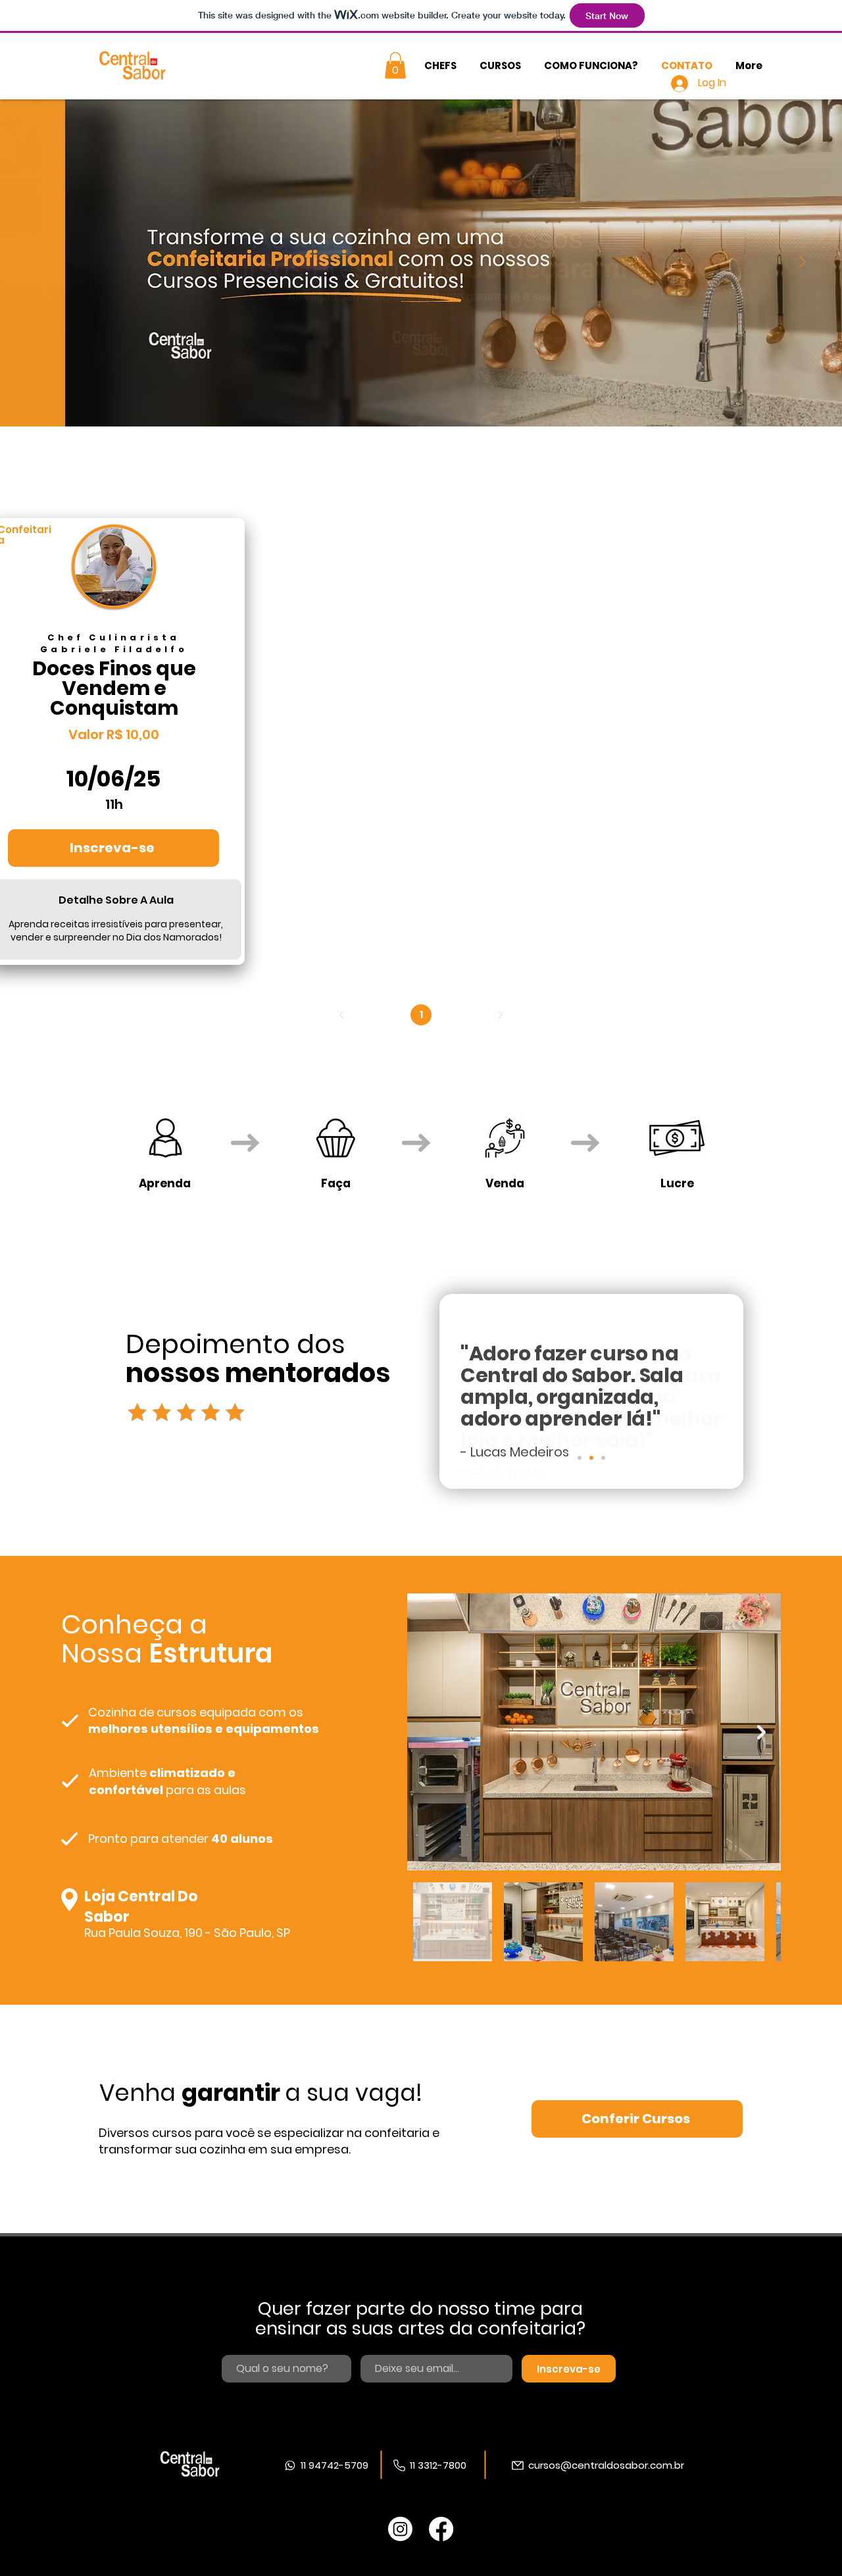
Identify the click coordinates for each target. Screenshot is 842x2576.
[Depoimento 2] (591, 1458)
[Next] (802, 263)
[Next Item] (761, 1732)
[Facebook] (441, 2529)
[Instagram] (400, 2529)
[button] (395, 65)
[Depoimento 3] (603, 1458)
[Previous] (40, 263)
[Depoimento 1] (580, 1458)
